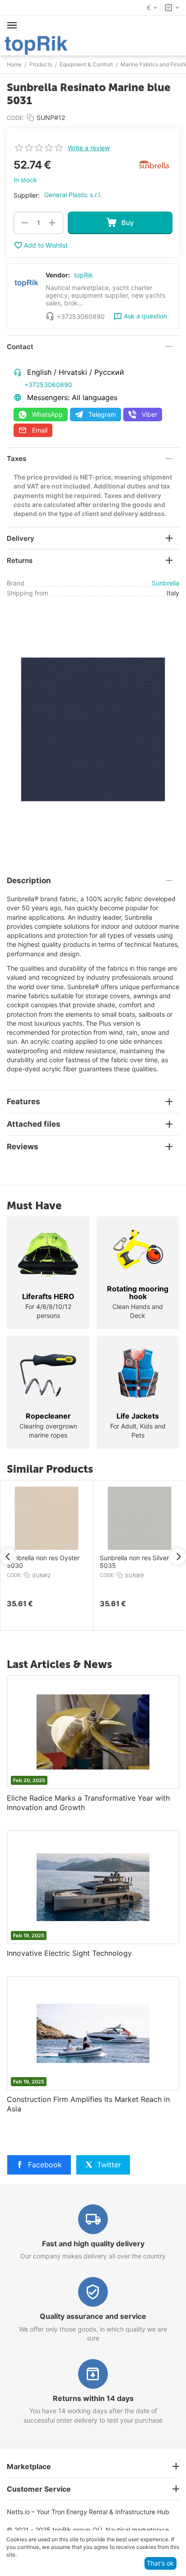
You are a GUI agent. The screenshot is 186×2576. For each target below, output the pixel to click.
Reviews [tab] (23, 1147)
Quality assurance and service (93, 2316)
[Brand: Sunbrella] (154, 164)
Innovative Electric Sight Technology (69, 1953)
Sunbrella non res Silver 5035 (134, 1562)
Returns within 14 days (93, 2398)
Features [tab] (23, 1101)
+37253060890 (48, 385)
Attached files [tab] (34, 1124)
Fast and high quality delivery (93, 2244)
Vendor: (58, 275)
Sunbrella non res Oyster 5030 (43, 1562)
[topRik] (36, 44)
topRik (84, 275)
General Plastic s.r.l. (73, 195)
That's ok (160, 2563)
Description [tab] (29, 880)
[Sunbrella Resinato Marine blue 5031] (93, 729)
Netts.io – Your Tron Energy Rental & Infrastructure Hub (88, 2512)
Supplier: (27, 195)
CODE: (16, 118)
